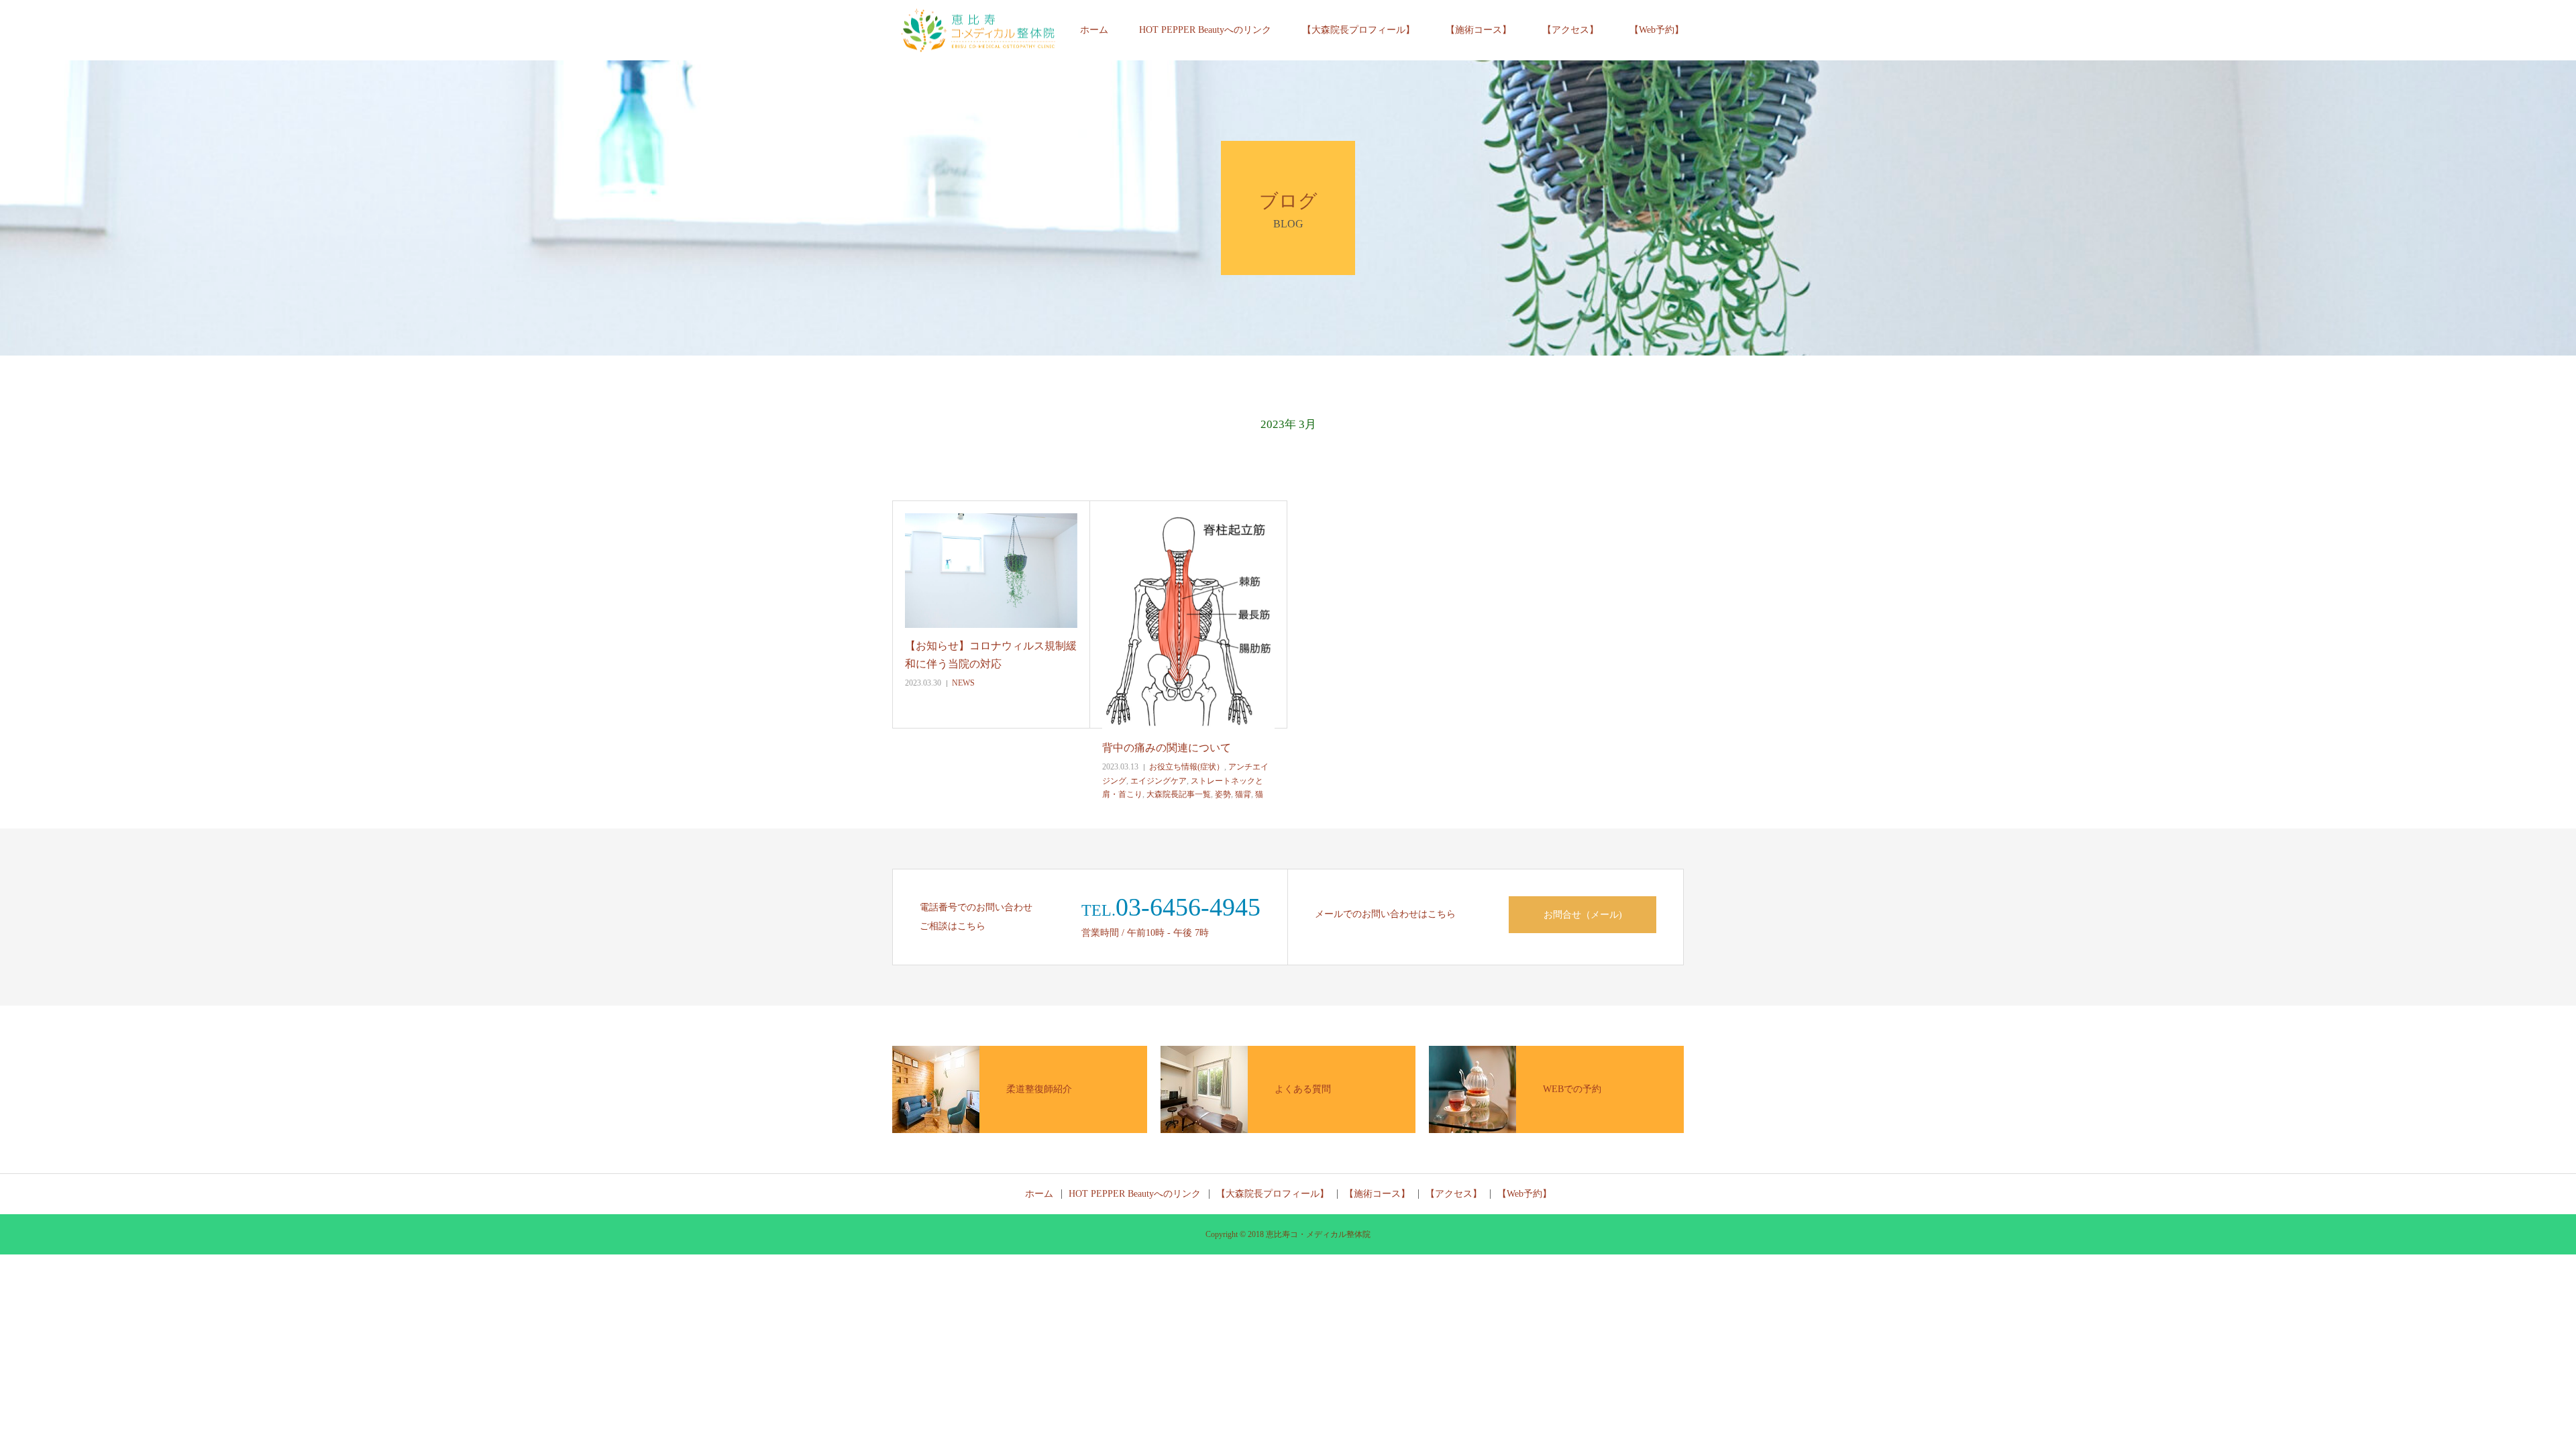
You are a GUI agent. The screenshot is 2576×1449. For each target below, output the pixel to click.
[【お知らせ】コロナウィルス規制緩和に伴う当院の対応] (991, 571)
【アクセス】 (1570, 30)
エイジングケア (1159, 781)
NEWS (963, 683)
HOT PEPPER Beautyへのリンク (1205, 30)
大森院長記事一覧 (1179, 794)
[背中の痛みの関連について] (1188, 622)
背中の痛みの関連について (1167, 748)
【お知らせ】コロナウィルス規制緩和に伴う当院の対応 (991, 655)
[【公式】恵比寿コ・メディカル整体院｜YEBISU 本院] (978, 31)
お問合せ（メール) (1583, 915)
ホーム (1094, 30)
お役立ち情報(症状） (1187, 767)
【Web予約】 (1657, 30)
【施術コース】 (1479, 30)
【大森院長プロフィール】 (1358, 30)
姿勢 (1223, 794)
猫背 (1243, 794)
